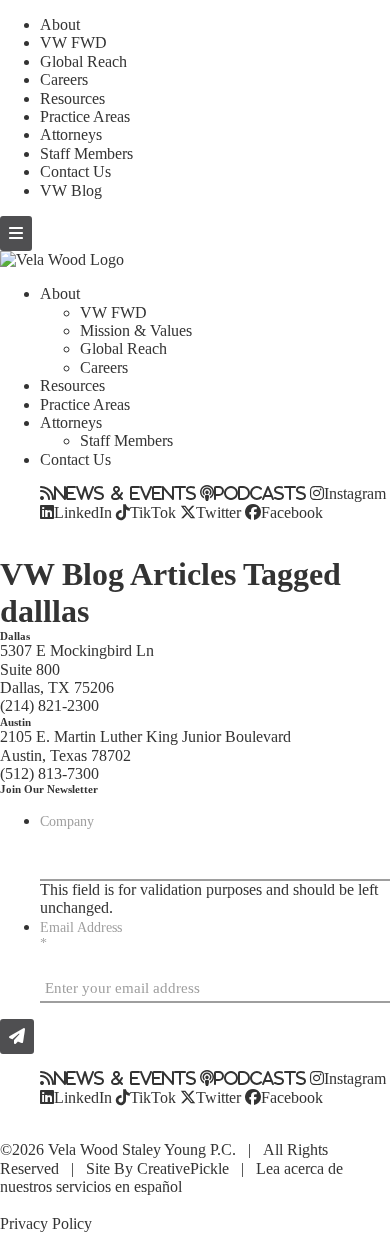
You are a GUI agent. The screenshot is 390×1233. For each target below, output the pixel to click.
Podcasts (260, 493)
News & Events (125, 493)
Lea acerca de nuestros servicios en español (171, 1177)
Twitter (218, 512)
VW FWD (73, 42)
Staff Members (86, 153)
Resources (72, 98)
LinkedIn (83, 512)
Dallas (15, 636)
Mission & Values (136, 330)
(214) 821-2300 (49, 705)
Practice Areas (85, 116)
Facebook (292, 512)
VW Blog (71, 190)
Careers (64, 79)
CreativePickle (183, 1168)
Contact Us (75, 171)
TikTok (153, 512)
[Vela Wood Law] (62, 259)
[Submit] (17, 1036)
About (60, 24)
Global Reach (83, 61)
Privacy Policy (46, 1223)
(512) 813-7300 (49, 773)
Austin (15, 722)
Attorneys (71, 134)
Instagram (355, 493)
